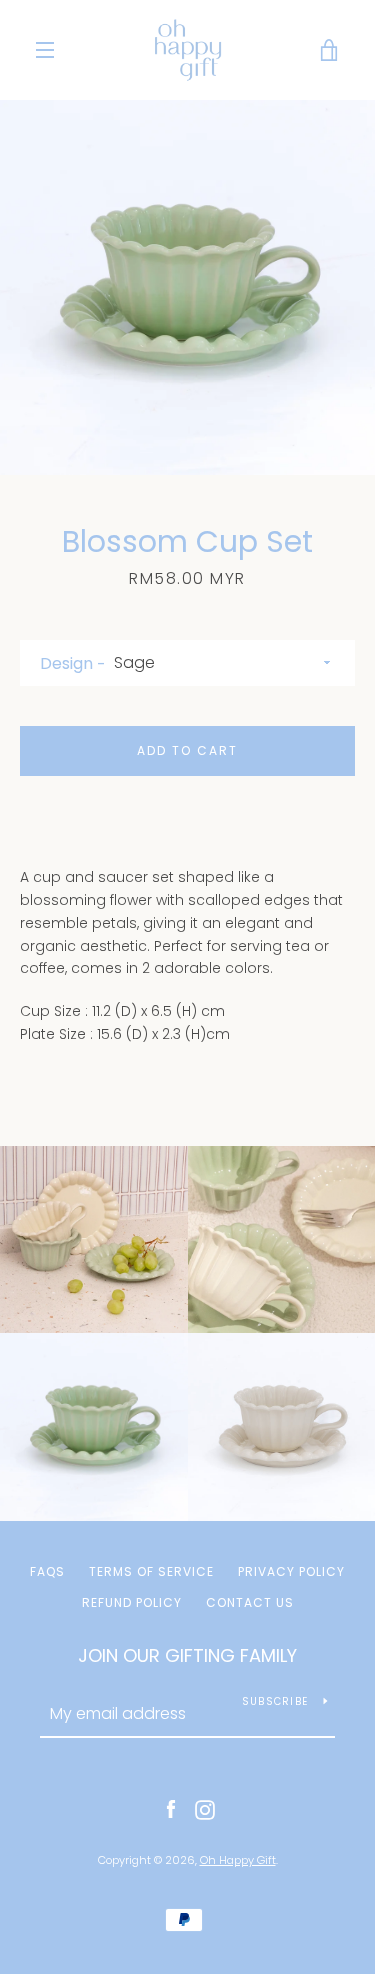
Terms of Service (151, 1571)
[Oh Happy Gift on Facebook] (171, 1809)
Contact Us (250, 1602)
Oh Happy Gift (238, 1860)
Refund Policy (132, 1602)
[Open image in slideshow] (187, 287)
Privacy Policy (291, 1571)
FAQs (47, 1571)
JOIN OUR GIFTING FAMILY (187, 1655)
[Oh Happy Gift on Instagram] (205, 1809)
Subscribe (275, 1701)
